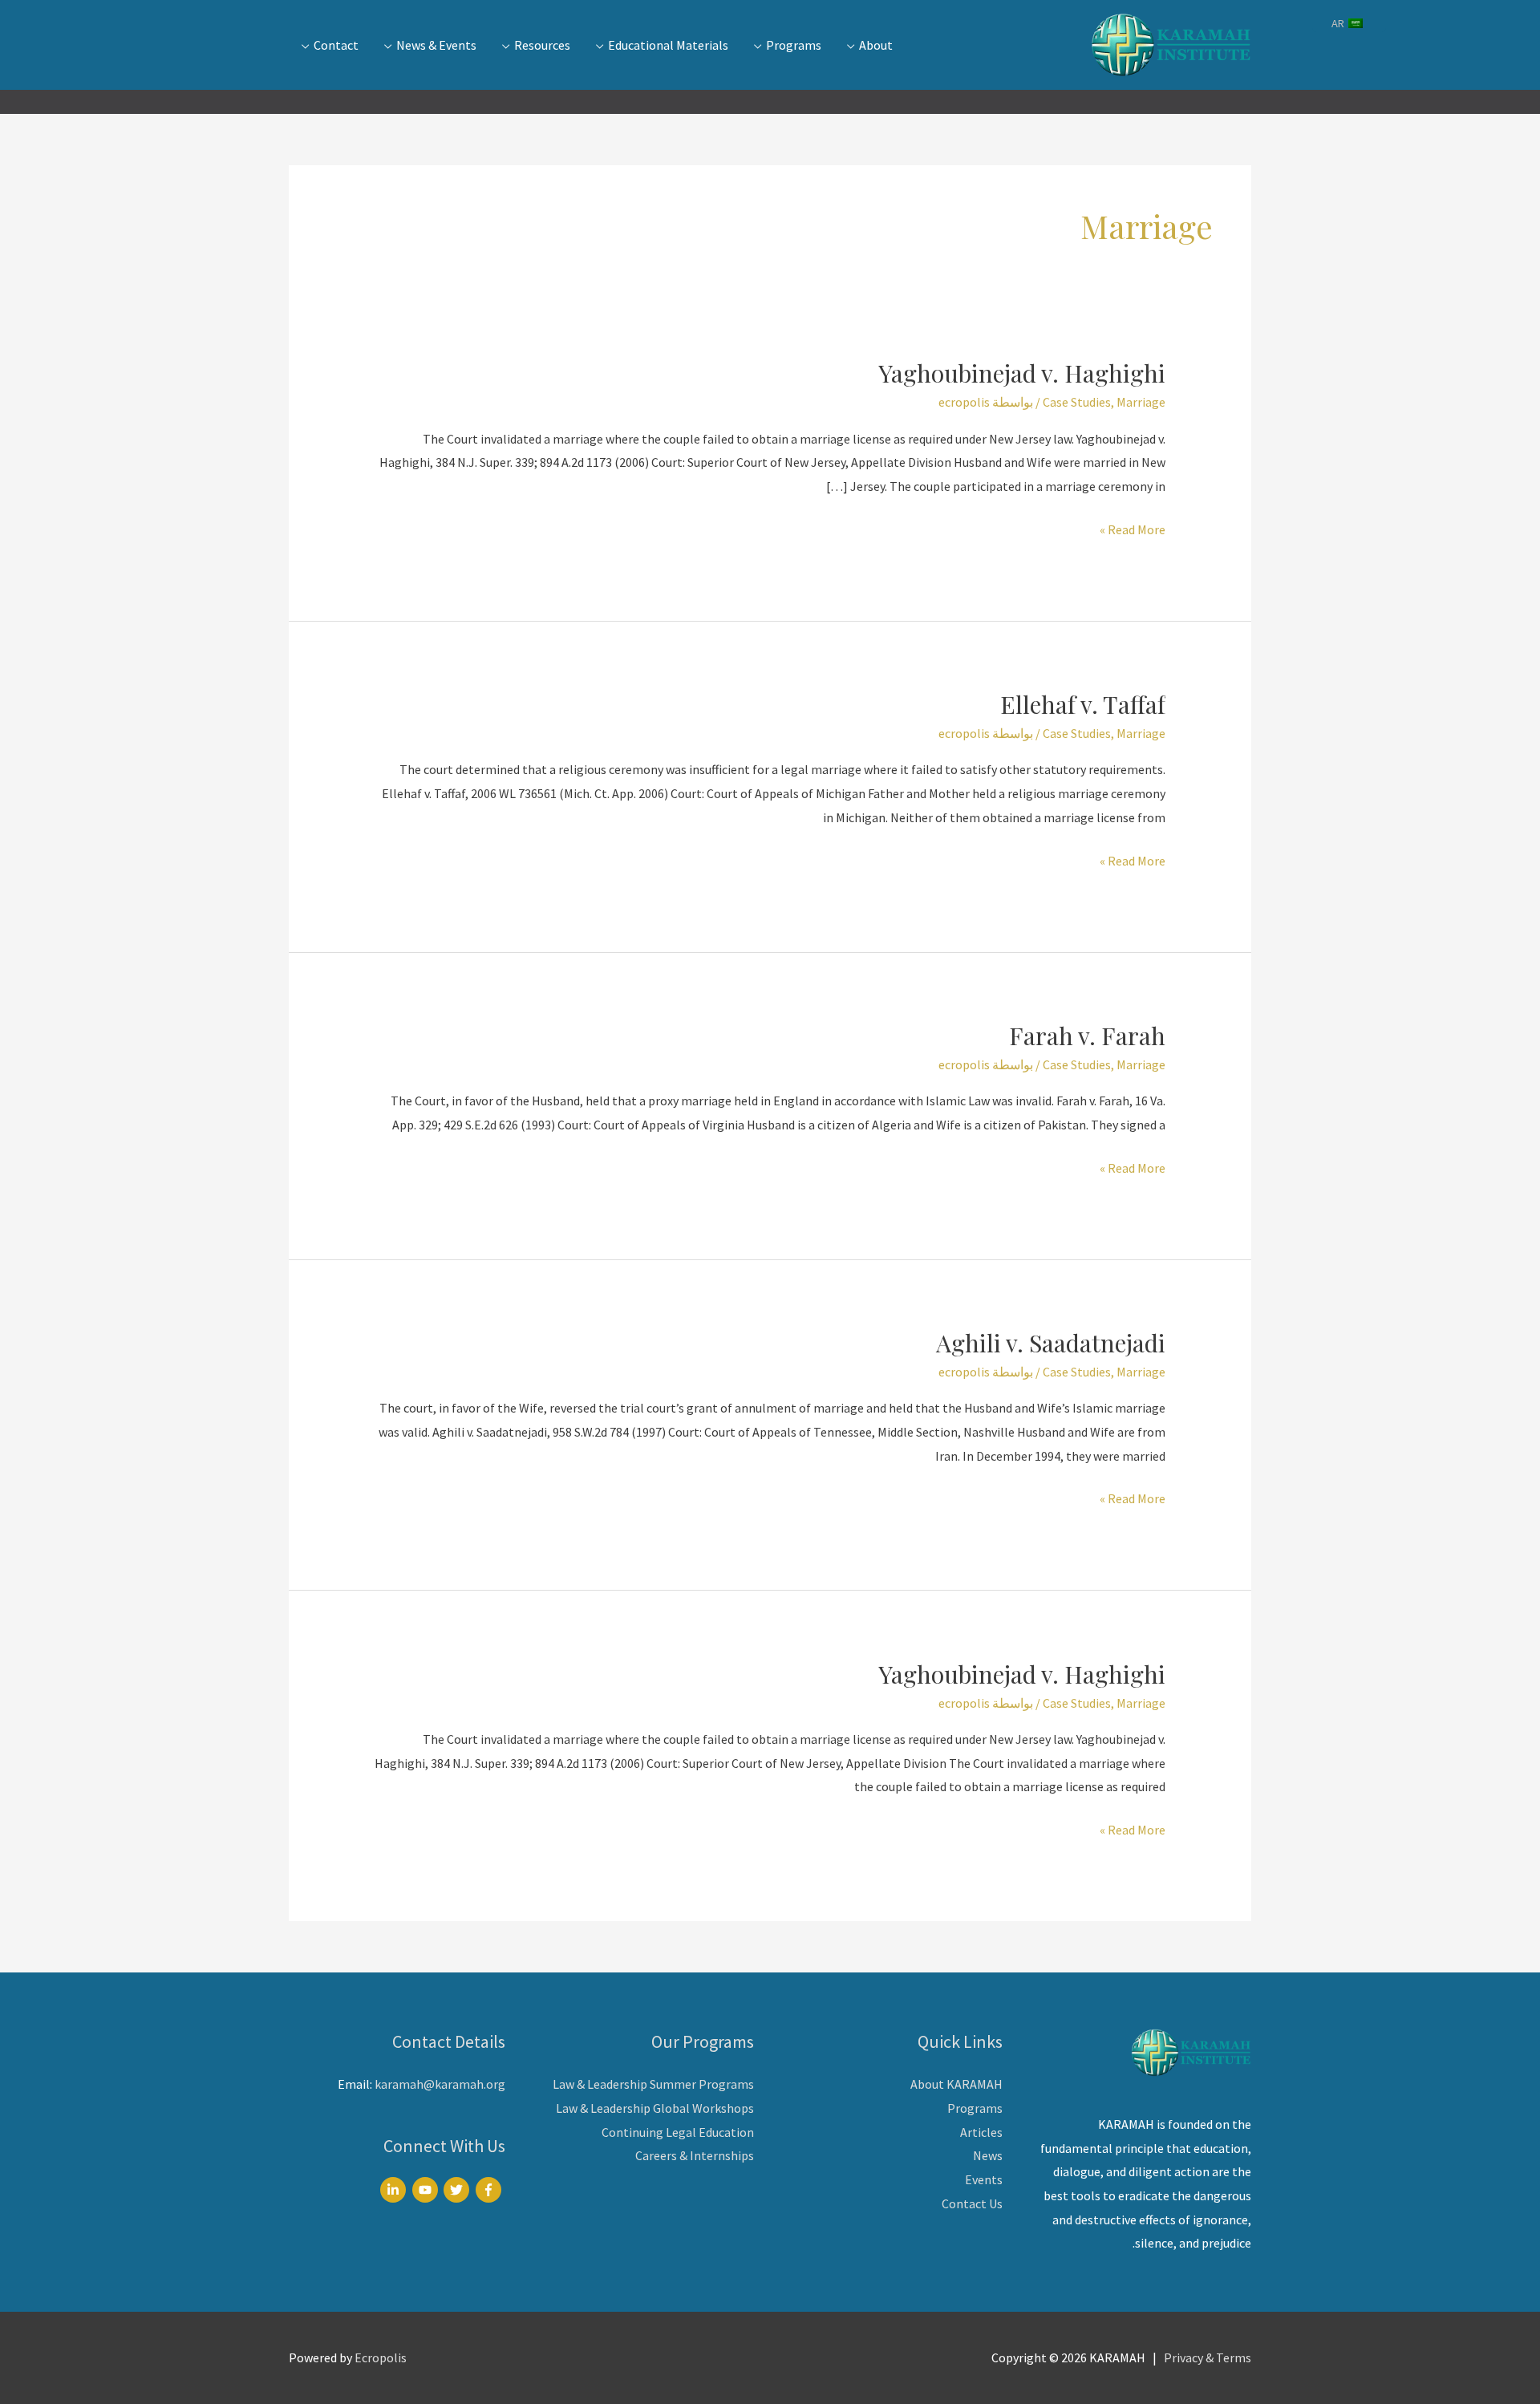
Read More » (1133, 531)
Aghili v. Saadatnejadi (1051, 1343)
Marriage (1141, 402)
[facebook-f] (490, 2190)
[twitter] (458, 2190)
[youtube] (427, 2190)
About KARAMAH (956, 2084)
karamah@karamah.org (440, 2084)
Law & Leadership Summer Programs (653, 2084)
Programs (975, 2108)
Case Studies (1077, 402)
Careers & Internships (695, 2155)
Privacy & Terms (1208, 2357)
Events (984, 2179)
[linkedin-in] (395, 2190)
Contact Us (972, 2203)
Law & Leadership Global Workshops (655, 2108)
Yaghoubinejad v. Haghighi (1022, 373)
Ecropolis (381, 2357)
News (988, 2155)
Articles (981, 2132)
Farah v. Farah (1087, 1036)
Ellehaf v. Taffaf (1083, 704)
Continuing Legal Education (678, 2132)
